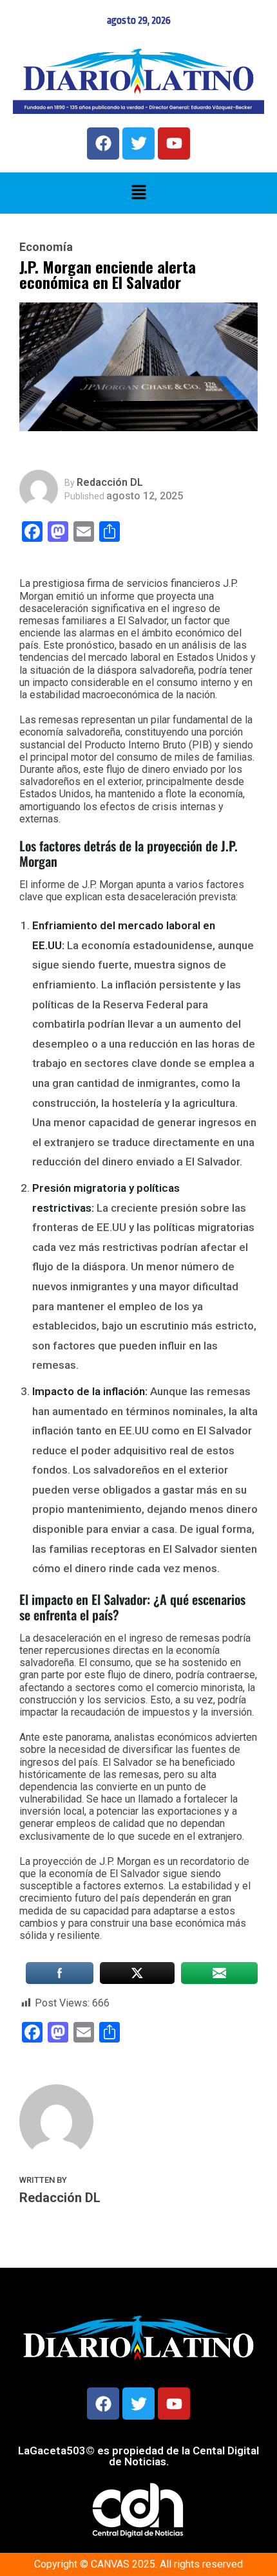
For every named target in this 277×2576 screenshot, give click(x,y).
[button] (138, 193)
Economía (46, 247)
